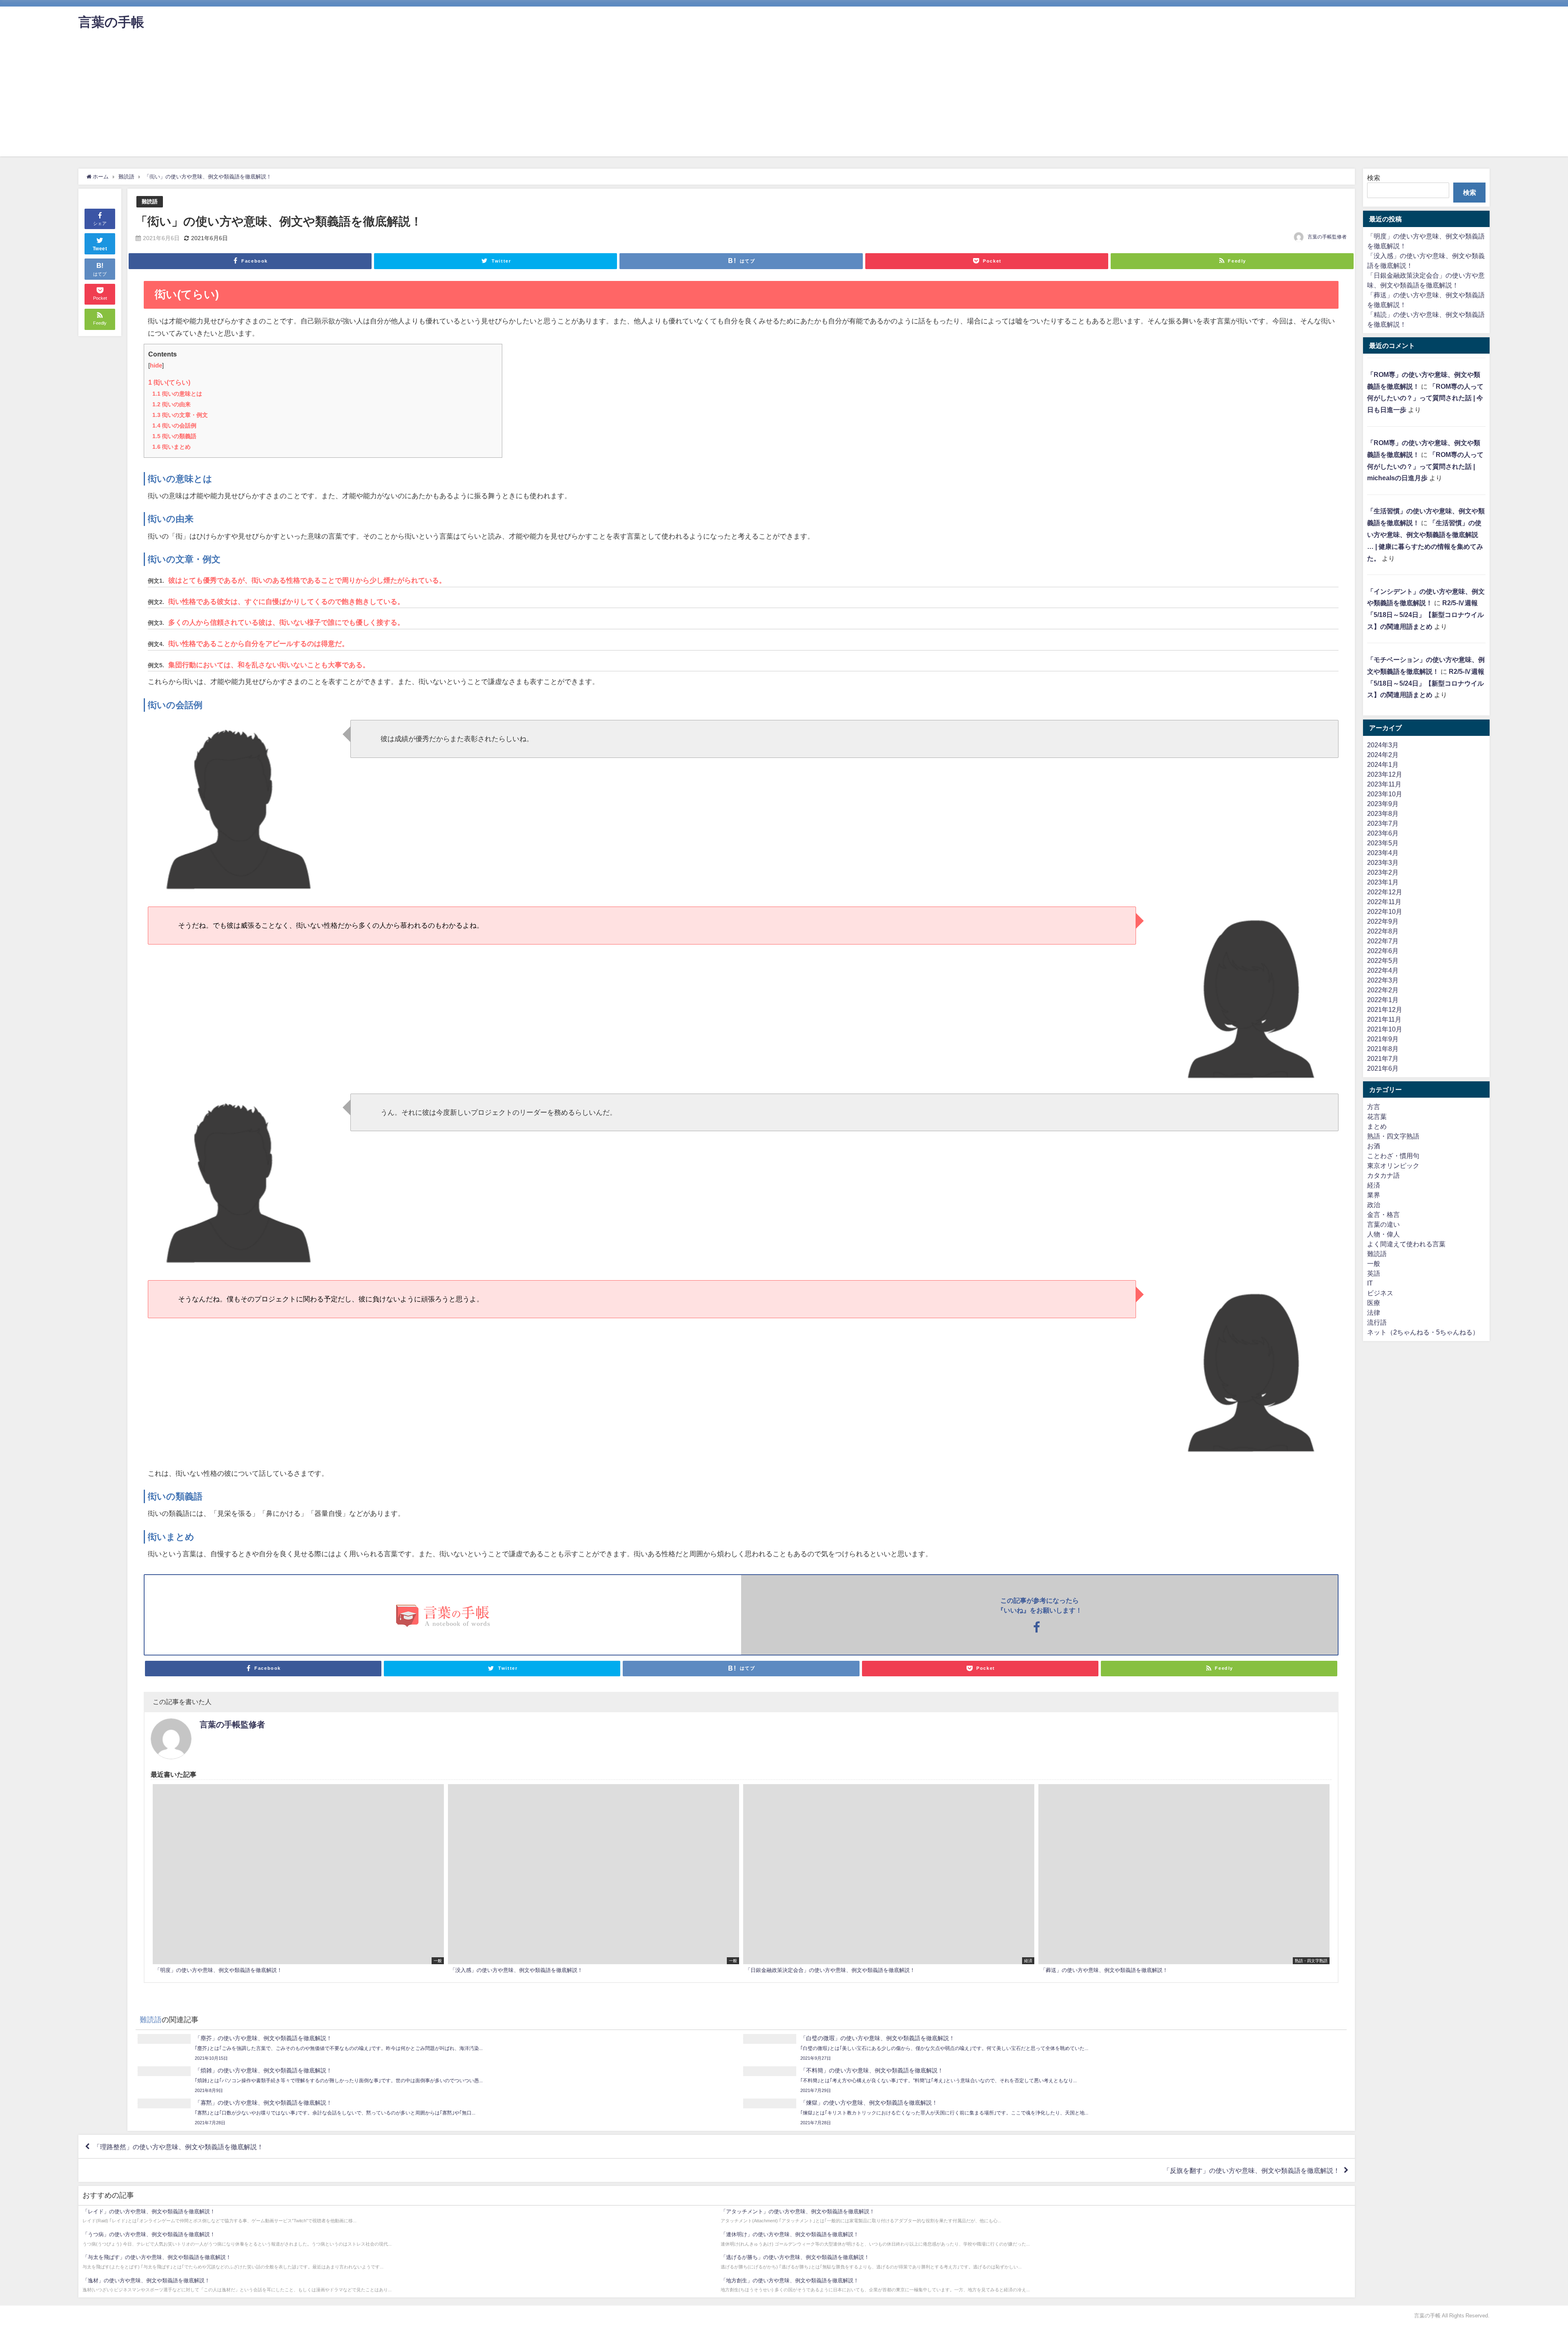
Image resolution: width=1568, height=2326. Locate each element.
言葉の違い (1383, 1224)
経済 (1374, 1185)
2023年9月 (1383, 804)
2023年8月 (1383, 813)
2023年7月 (1383, 823)
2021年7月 (1383, 1058)
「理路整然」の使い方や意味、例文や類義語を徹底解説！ (178, 2147)
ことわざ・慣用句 (1393, 1156)
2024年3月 (1383, 745)
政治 (1374, 1205)
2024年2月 (1383, 755)
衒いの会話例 (174, 426)
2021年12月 (1385, 1009)
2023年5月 (1383, 843)
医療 (1374, 1303)
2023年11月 (1384, 784)
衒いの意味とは (177, 394)
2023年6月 (1383, 833)
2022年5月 (1383, 960)
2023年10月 (1385, 794)
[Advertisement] (784, 99)
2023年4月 (1383, 853)
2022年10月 (1385, 911)
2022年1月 (1383, 1000)
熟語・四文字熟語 (1393, 1136)
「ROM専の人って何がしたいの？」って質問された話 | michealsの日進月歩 (1425, 466)
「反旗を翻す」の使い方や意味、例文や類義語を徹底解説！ (1252, 2170)
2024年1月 (1383, 764)
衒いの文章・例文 (180, 415)
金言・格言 (1383, 1214)
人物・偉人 (1383, 1234)
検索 (1374, 178)
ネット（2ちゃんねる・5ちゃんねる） (1423, 1332)
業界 (1374, 1195)
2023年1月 (1383, 882)
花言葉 (1377, 1116)
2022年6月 (1383, 951)
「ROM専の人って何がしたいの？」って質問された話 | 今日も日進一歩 (1425, 398)
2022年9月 (1383, 921)
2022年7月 (1383, 941)
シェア (100, 223)
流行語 (1377, 1322)
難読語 (150, 202)
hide (156, 365)
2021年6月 (1383, 1068)
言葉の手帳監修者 (1327, 237)
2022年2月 (1383, 990)
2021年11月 (1384, 1019)
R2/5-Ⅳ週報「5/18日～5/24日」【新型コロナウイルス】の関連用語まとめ (1425, 615)
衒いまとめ (171, 447)
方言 (1374, 1107)
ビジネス (1380, 1293)
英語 (1374, 1273)
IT (1370, 1283)
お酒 (1374, 1146)
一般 (1374, 1263)
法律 (1374, 1312)
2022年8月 (1383, 931)
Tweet (100, 249)
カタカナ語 (1383, 1175)
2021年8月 (1383, 1049)
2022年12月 (1385, 892)
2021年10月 (1385, 1029)
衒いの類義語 (174, 436)
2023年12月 (1385, 774)
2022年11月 (1384, 902)
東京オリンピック (1393, 1165)
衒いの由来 (171, 404)
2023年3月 (1383, 862)
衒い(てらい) (169, 382)
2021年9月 (1383, 1039)
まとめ (1377, 1126)
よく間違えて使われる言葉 (1406, 1244)
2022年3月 (1383, 980)
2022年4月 (1383, 970)
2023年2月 (1383, 872)
